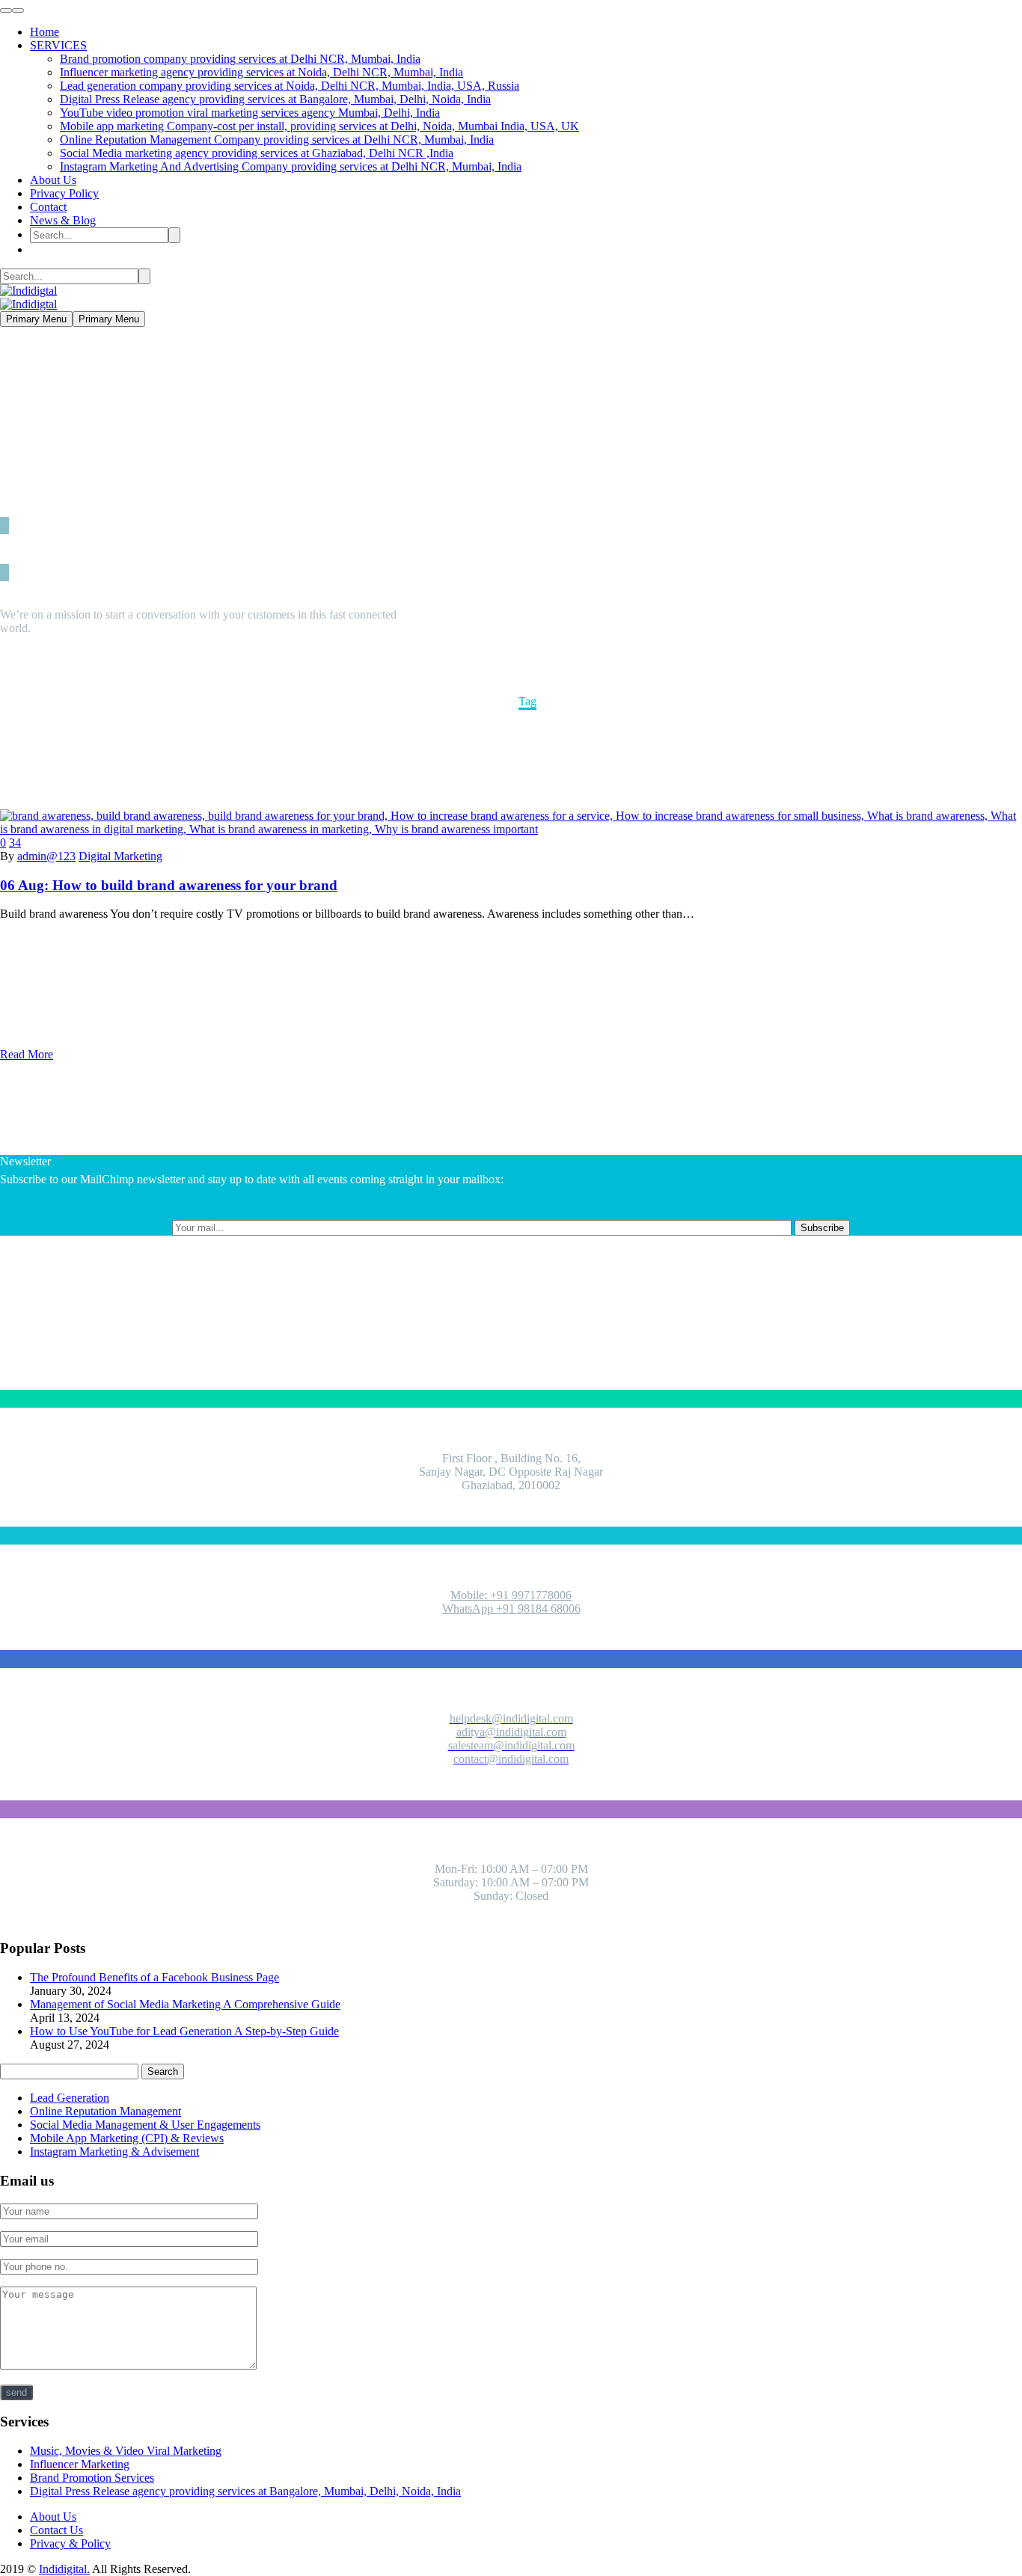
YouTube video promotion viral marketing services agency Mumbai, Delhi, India (250, 113)
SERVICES (58, 45)
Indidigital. (64, 2569)
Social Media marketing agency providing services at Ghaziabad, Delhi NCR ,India (257, 153)
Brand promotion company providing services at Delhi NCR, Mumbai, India (240, 59)
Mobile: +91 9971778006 (511, 1595)
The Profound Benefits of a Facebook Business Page (154, 1977)
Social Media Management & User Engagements (145, 2125)
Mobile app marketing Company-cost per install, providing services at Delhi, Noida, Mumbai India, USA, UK (319, 126)
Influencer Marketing (80, 2464)
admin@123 (46, 856)
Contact (48, 207)
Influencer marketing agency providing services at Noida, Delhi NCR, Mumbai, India (261, 72)
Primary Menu (36, 319)
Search (163, 2071)
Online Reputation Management (105, 2111)
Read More (27, 1054)
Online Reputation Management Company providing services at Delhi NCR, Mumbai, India (277, 139)
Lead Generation (70, 2098)
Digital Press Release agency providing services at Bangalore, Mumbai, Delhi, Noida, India (275, 99)
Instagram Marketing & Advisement (114, 2152)
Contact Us (56, 2530)
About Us (53, 180)
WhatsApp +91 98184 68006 (511, 1609)
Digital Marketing (120, 856)
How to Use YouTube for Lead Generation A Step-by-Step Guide (184, 2031)
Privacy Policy (64, 193)
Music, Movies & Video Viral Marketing (126, 2451)
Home (45, 32)
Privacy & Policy (70, 2543)
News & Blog (63, 220)
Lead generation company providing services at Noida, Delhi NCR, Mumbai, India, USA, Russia (290, 86)
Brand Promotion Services (92, 2478)
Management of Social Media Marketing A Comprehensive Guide (185, 2004)
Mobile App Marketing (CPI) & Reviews (127, 2138)
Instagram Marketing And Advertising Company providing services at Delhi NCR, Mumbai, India (291, 166)
